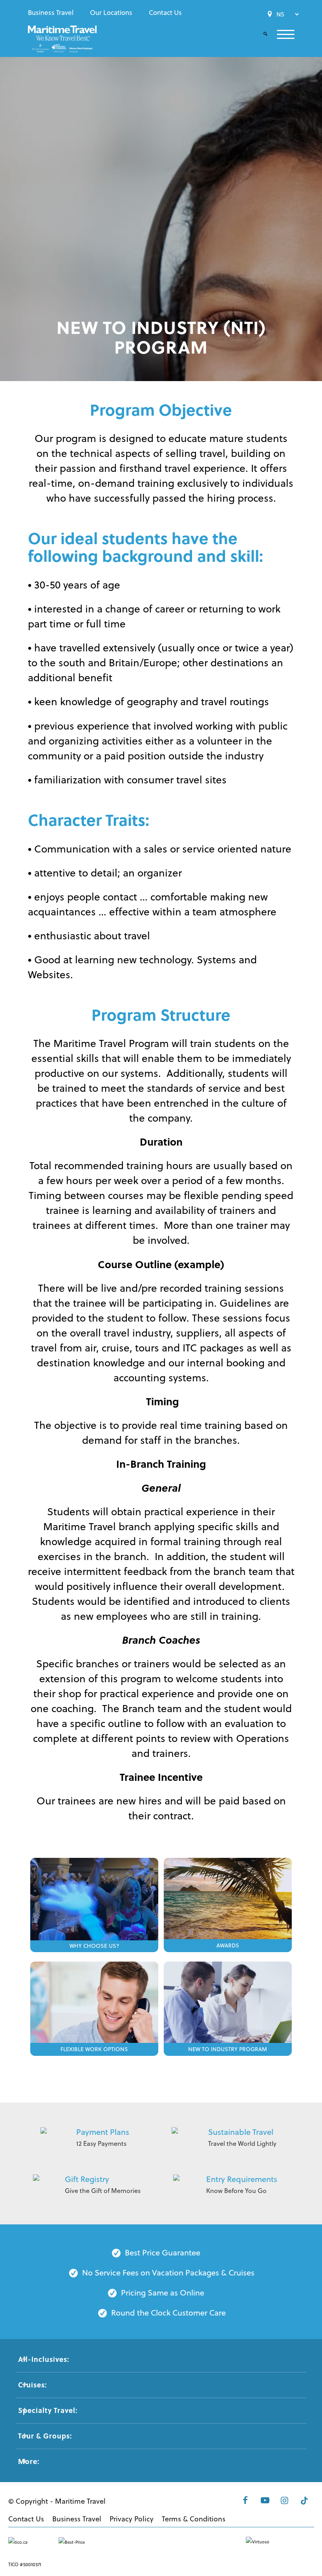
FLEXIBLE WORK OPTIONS (94, 2049)
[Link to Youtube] (265, 2500)
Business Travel (51, 13)
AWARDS (228, 1945)
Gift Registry (87, 2179)
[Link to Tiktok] (304, 2500)
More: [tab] (29, 2461)
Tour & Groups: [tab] (45, 2436)
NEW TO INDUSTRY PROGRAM (228, 2049)
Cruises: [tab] (32, 2385)
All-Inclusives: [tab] (44, 2359)
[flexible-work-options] (94, 2004)
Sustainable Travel (241, 2132)
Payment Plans (103, 2132)
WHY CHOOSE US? (94, 1946)
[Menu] (281, 34)
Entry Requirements (242, 2179)
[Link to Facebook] (245, 2500)
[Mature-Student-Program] (228, 2004)
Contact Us (165, 13)
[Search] (261, 34)
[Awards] (228, 1900)
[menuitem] (53, 13)
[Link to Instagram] (285, 2500)
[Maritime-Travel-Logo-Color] (62, 41)
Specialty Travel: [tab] (48, 2410)
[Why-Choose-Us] (94, 1900)
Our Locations (111, 13)
